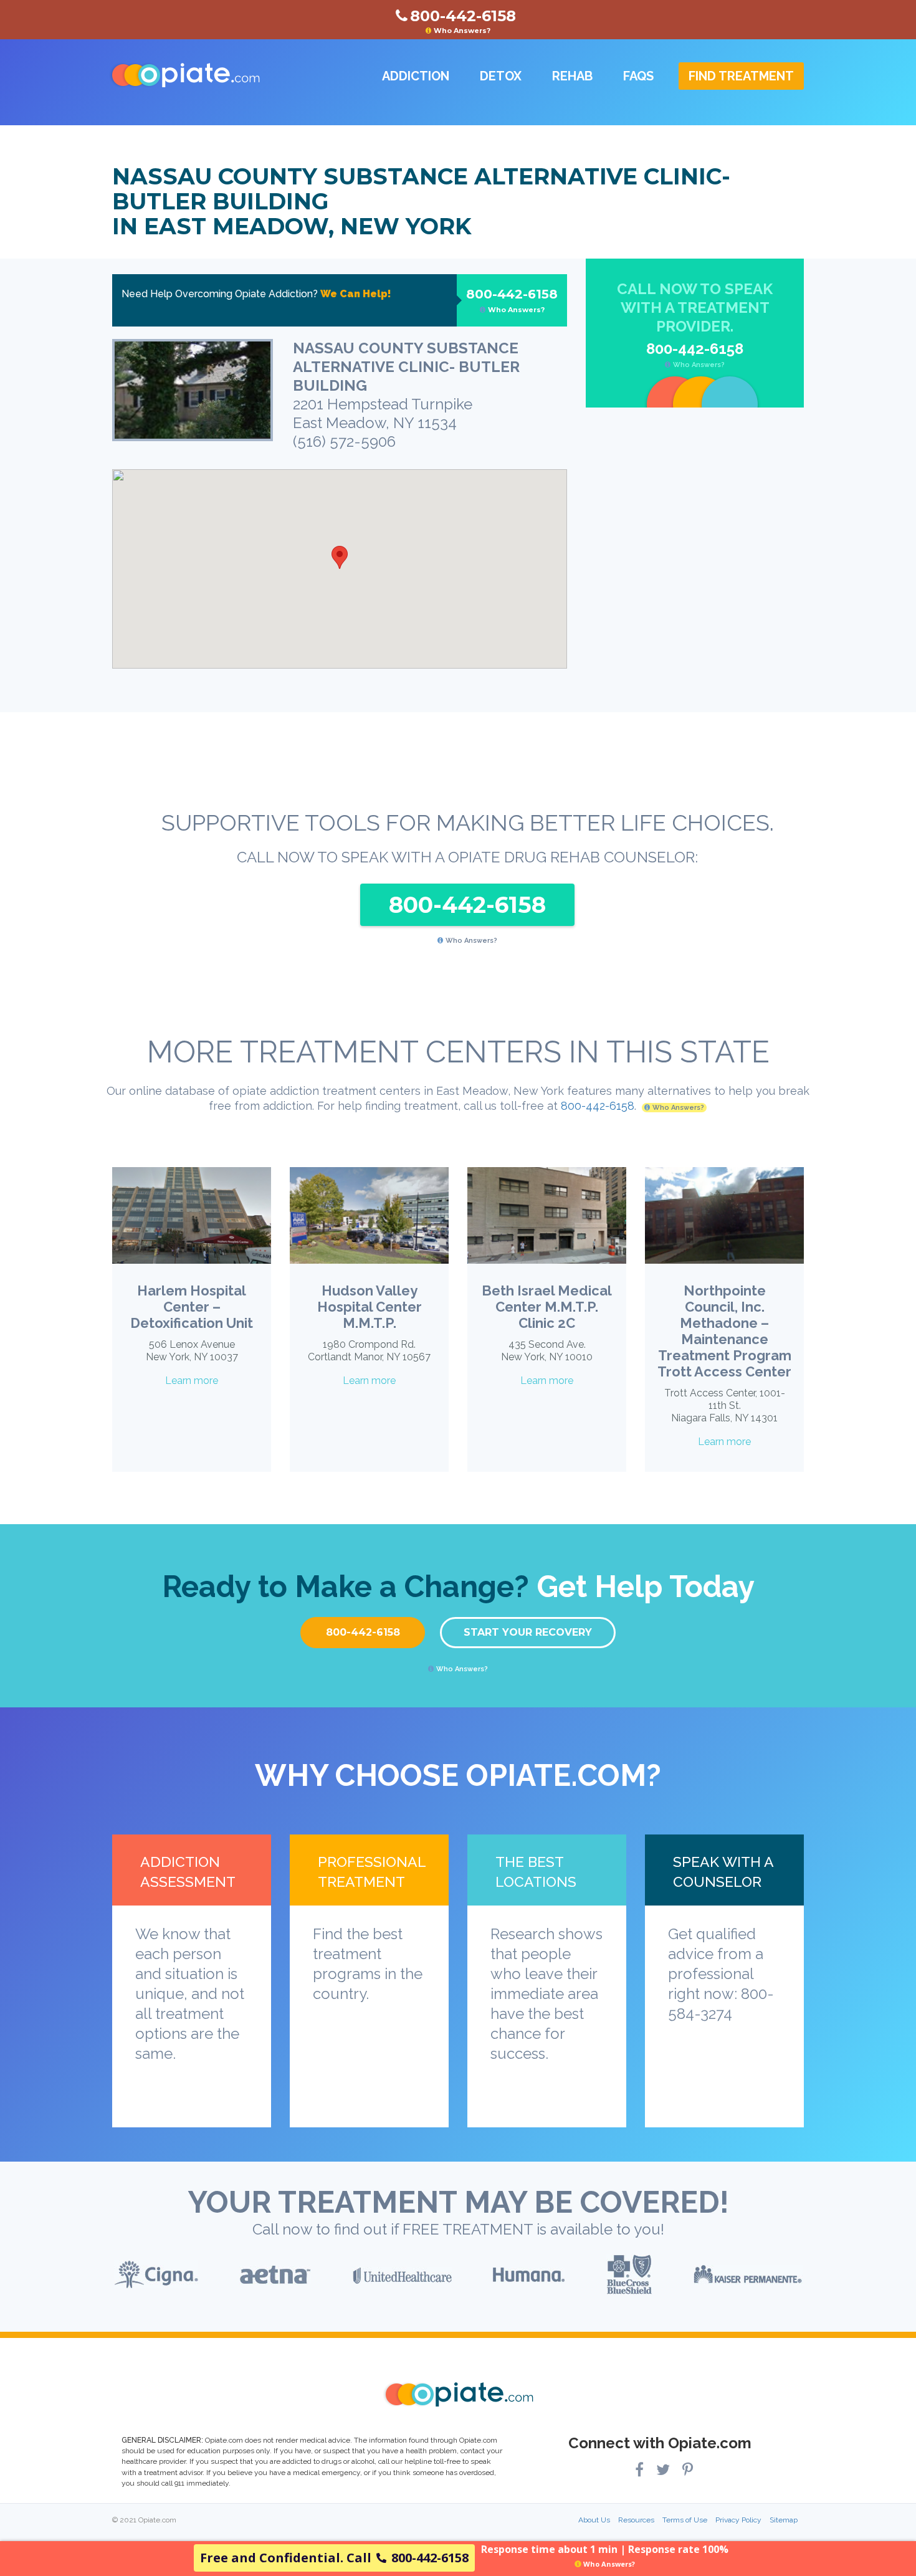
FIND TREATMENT (741, 76)
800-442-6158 (512, 300)
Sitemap (784, 2520)
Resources (636, 2520)
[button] (340, 557)
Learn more (192, 1381)
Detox (501, 76)
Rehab (572, 76)
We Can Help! (356, 294)
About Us (594, 2520)
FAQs (638, 76)
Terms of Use (685, 2520)
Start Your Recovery (528, 1632)
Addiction (416, 76)
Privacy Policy (738, 2520)
